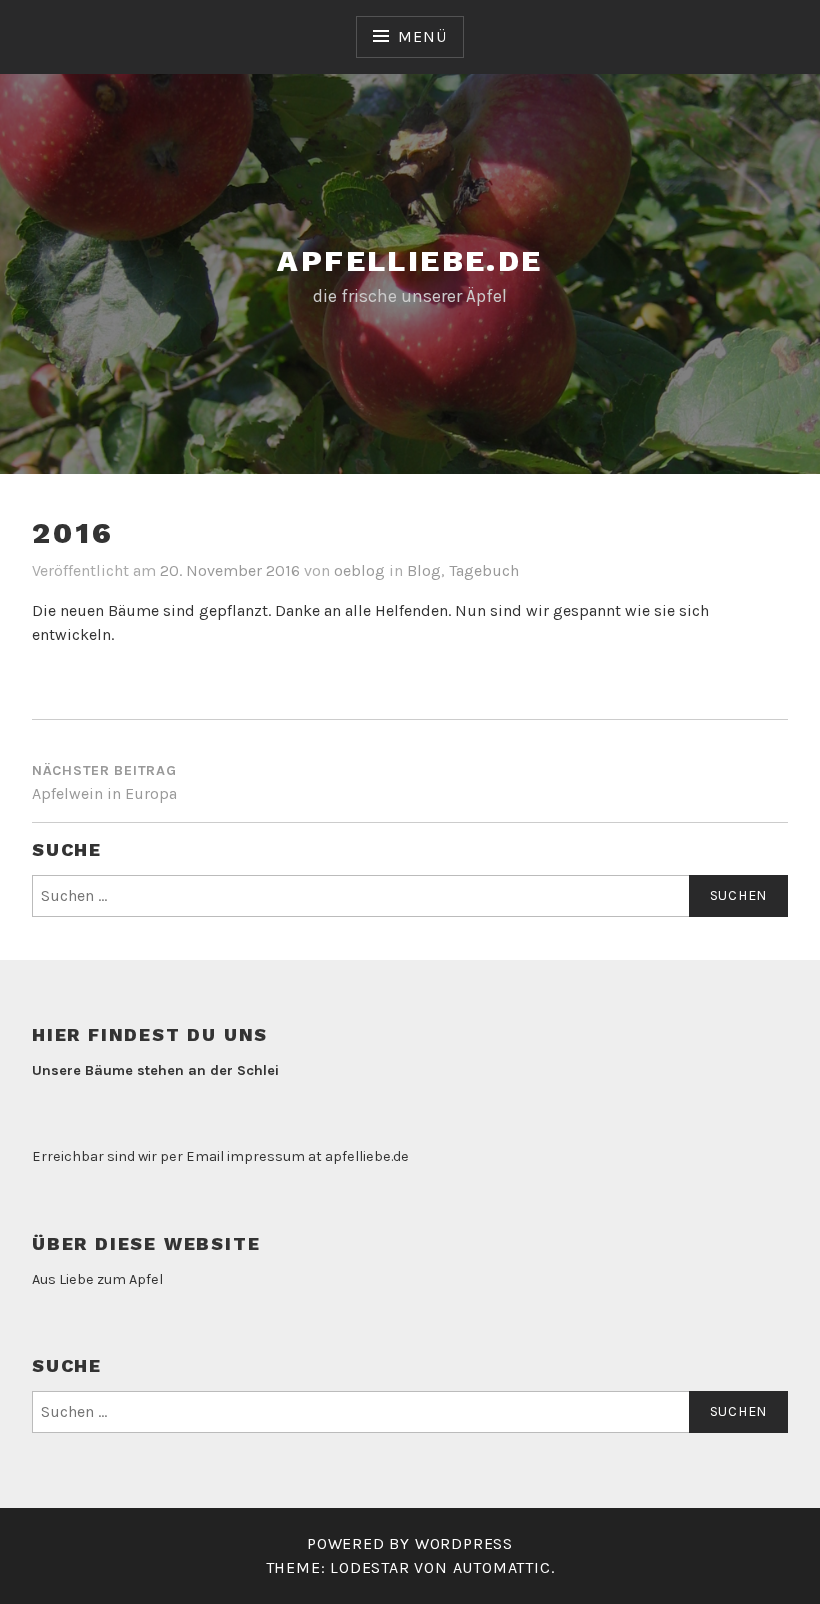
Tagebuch (484, 570)
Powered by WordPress (410, 1543)
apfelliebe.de (409, 260)
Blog (424, 570)
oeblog (359, 570)
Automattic (502, 1567)
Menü (422, 36)
